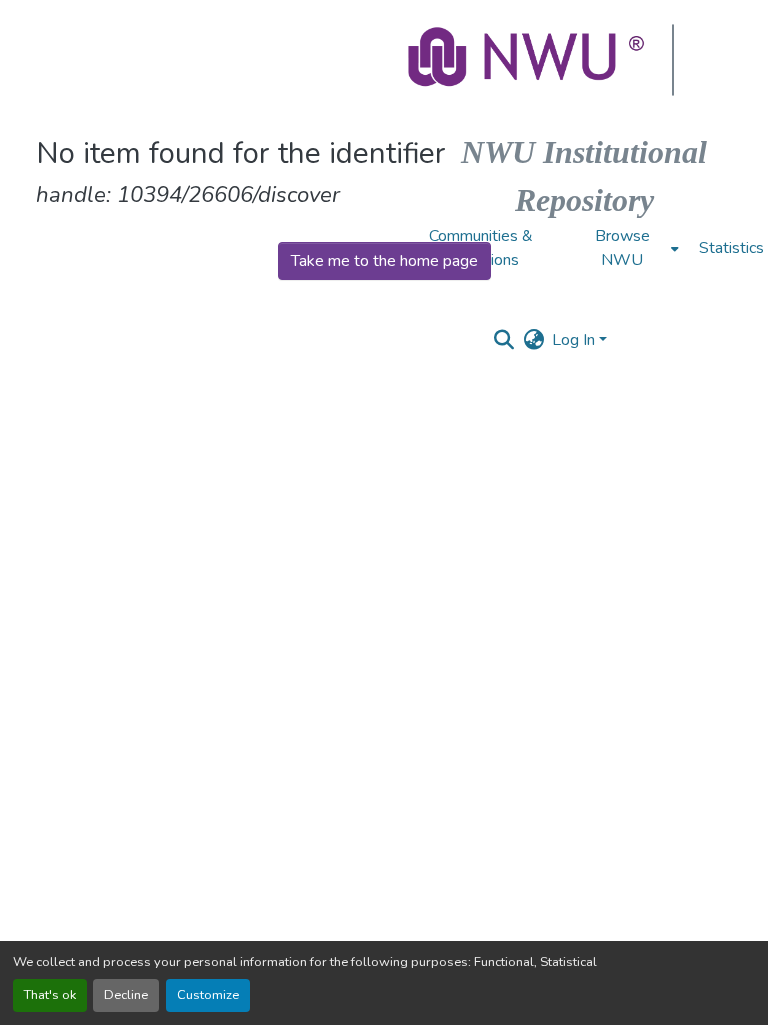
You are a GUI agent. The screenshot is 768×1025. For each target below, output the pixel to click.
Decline (126, 995)
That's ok (50, 995)
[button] (528, 60)
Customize (208, 995)
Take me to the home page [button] (384, 261)
